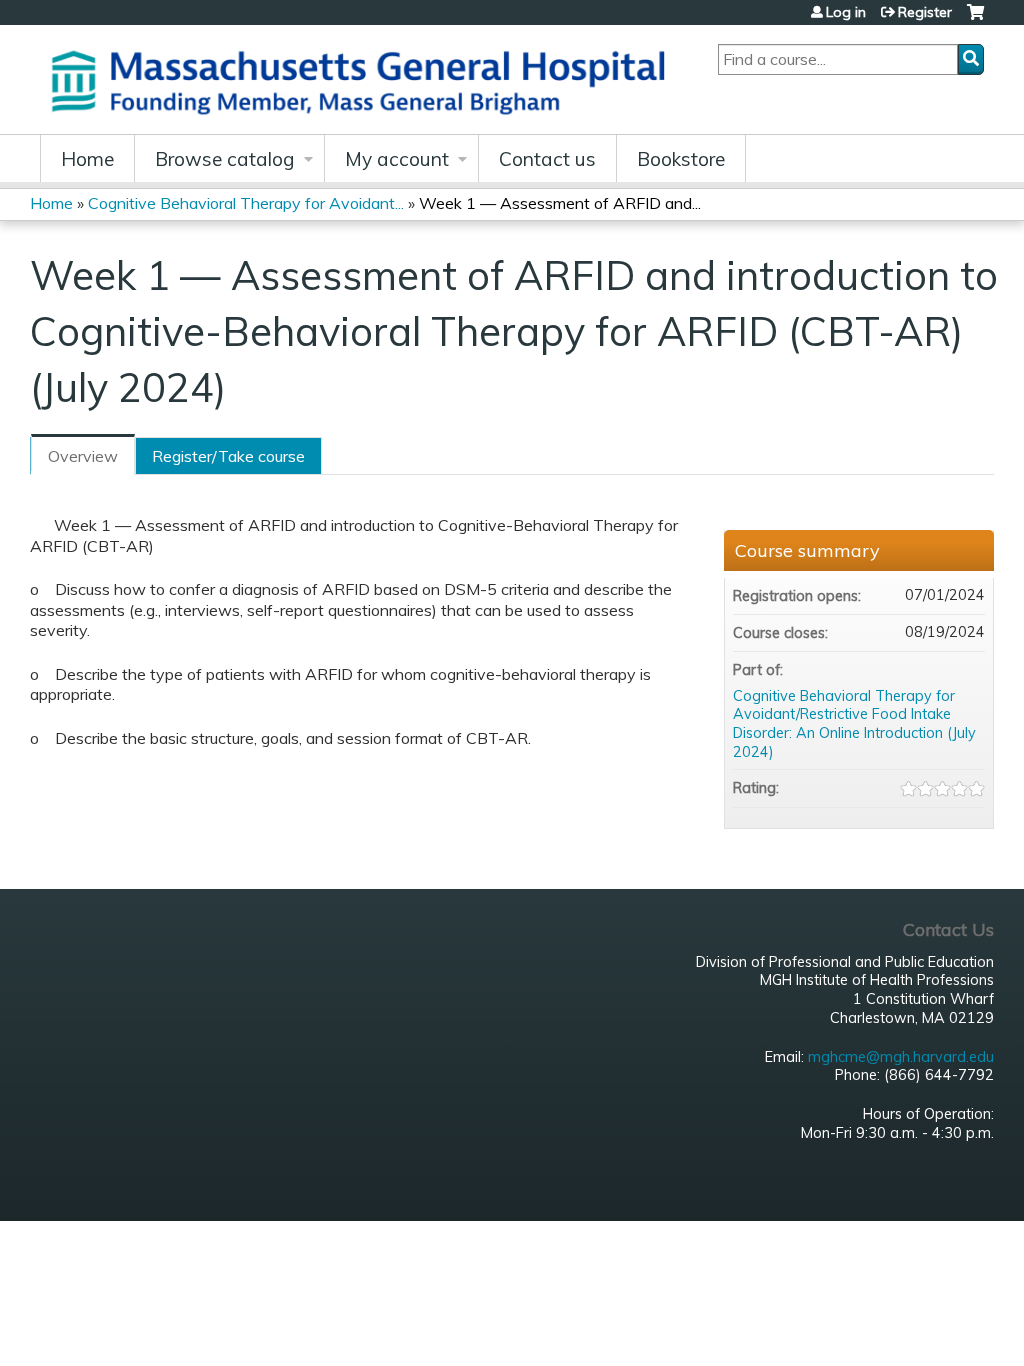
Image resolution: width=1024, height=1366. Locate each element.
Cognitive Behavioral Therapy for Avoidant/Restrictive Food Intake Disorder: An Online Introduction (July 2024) (854, 724)
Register (925, 12)
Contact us (547, 159)
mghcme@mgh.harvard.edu (901, 1057)
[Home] (365, 79)
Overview (83, 456)
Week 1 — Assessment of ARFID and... (560, 203)
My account (397, 159)
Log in (846, 12)
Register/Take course (228, 456)
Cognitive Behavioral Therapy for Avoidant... (246, 203)
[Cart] (975, 19)
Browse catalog (225, 159)
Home (87, 159)
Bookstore (681, 159)
